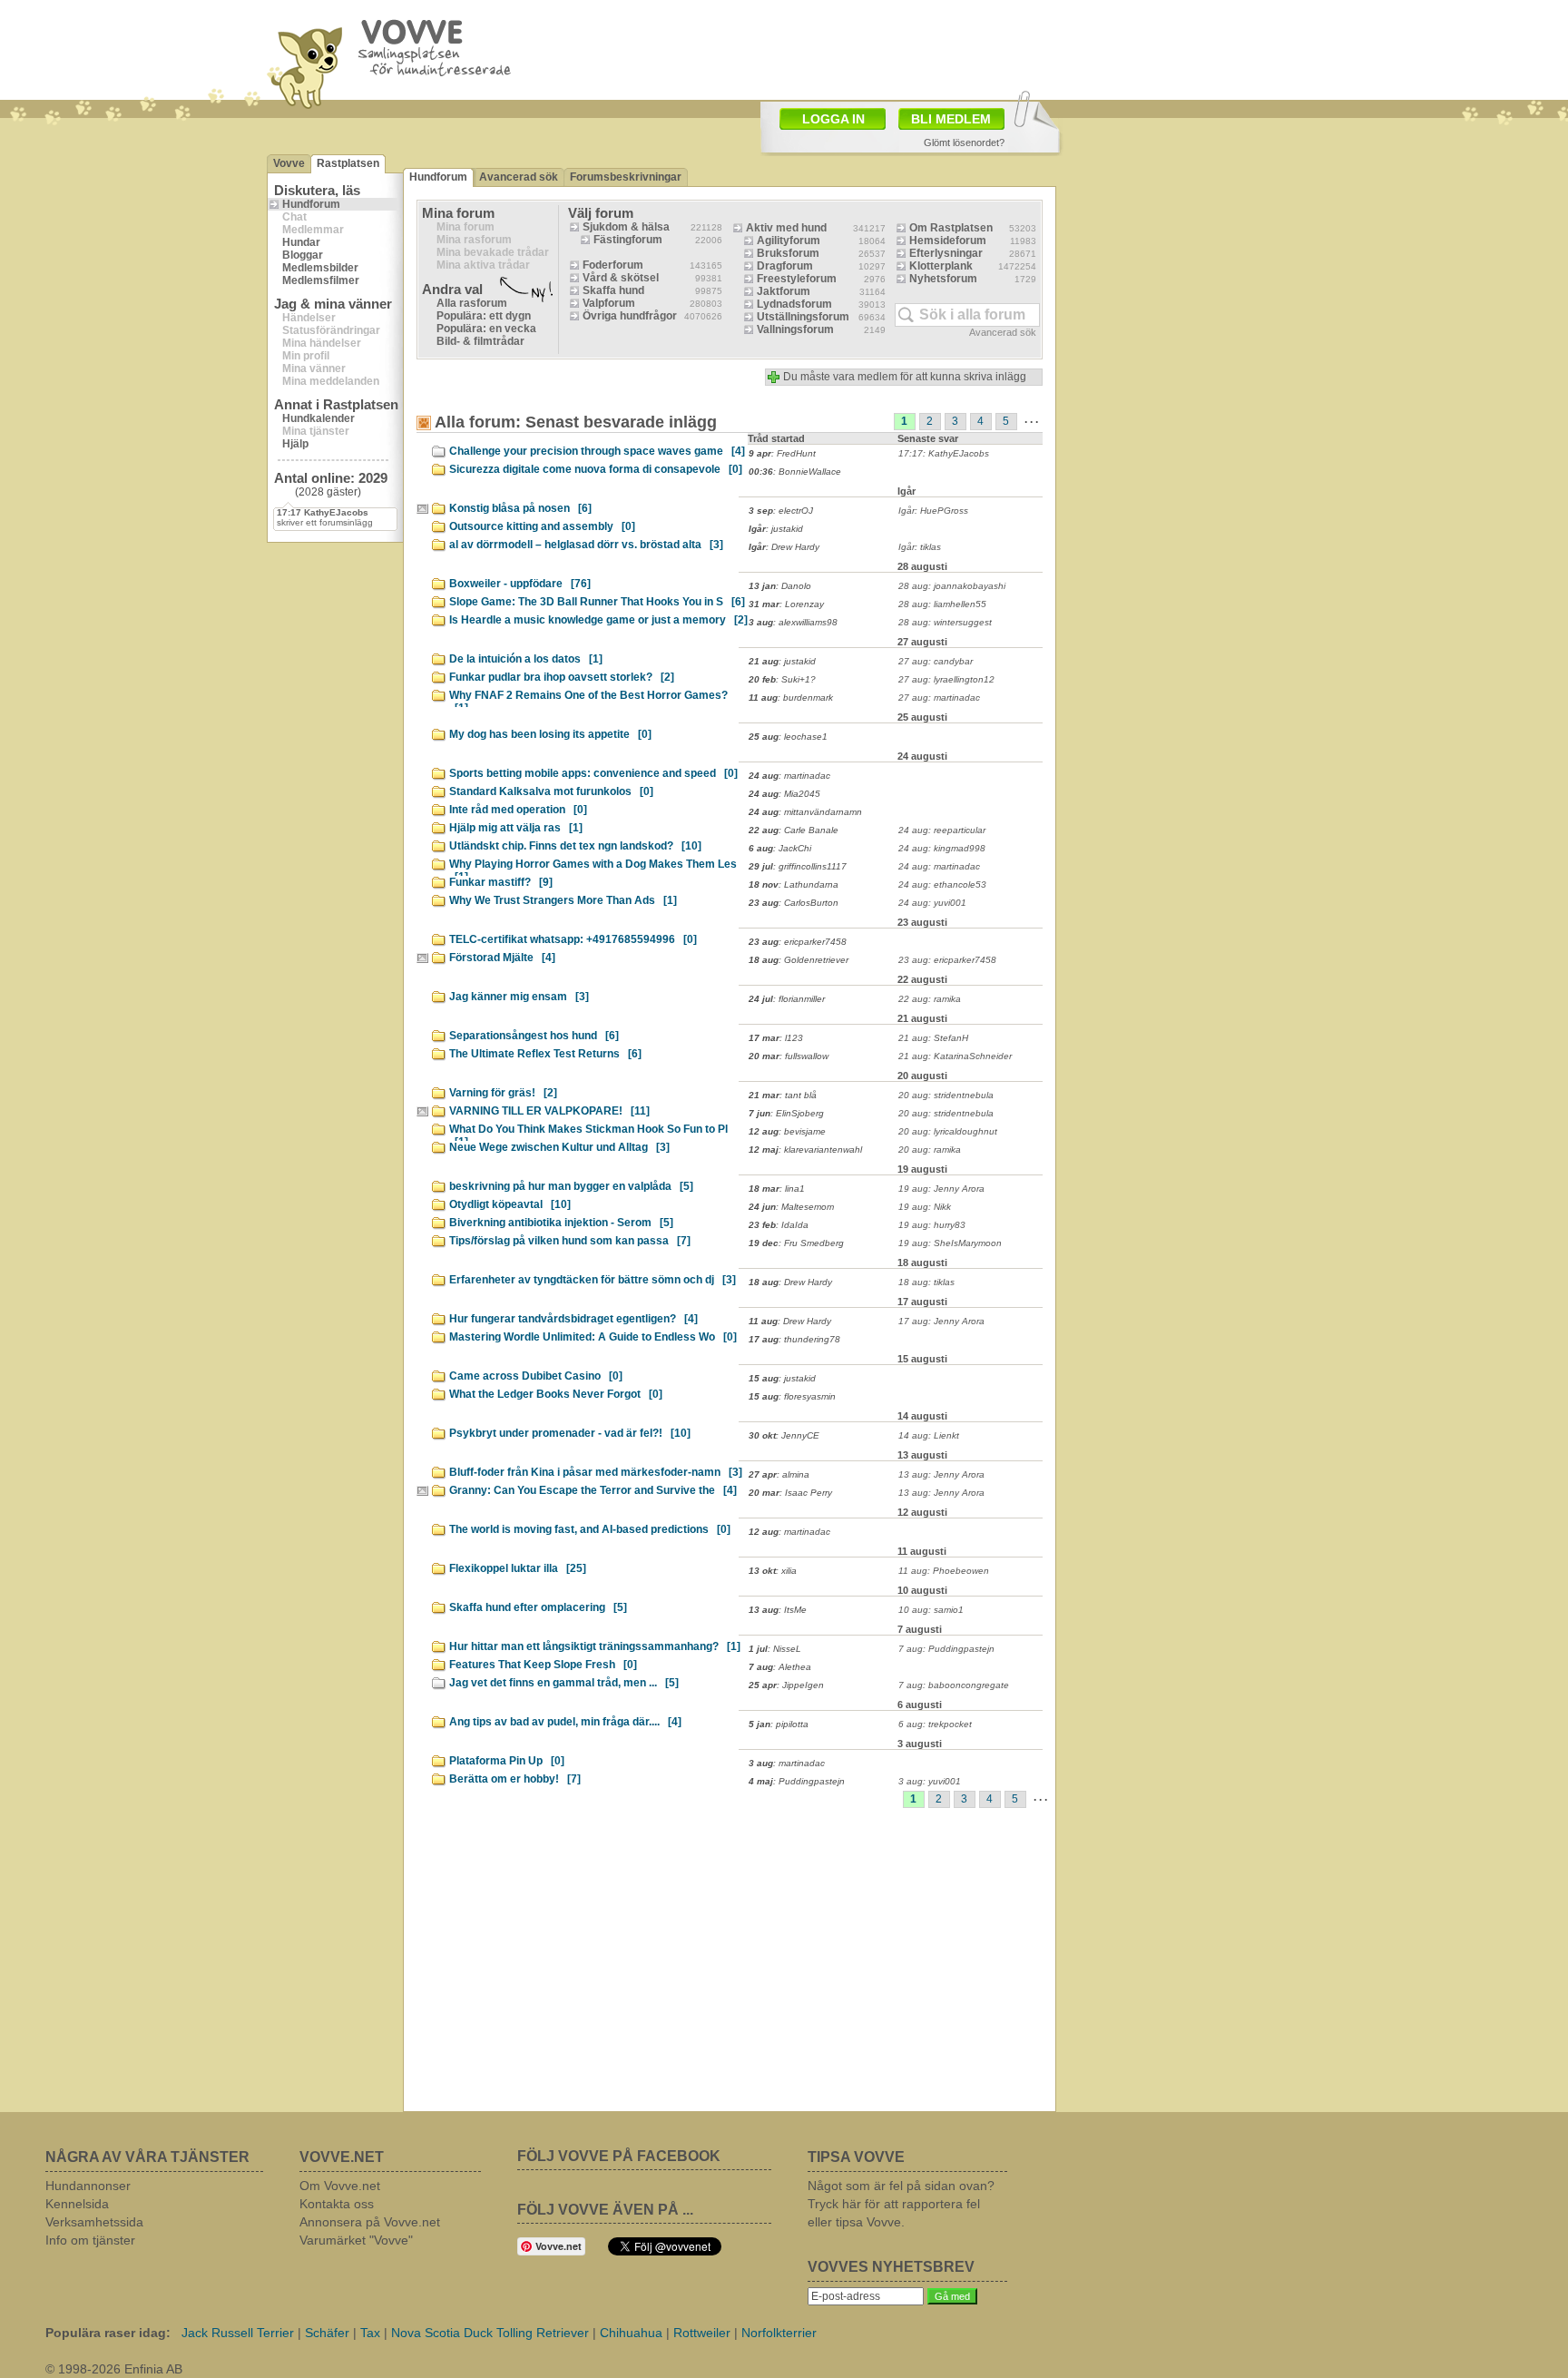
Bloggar (303, 255)
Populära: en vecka (486, 329)
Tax (370, 2333)
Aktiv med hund (786, 228)
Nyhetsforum (943, 279)
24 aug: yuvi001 (932, 903)
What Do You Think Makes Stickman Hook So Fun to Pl (588, 1132)
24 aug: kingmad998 (942, 848)
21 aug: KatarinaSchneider (955, 1056)
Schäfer (327, 2333)
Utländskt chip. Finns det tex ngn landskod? (575, 846)
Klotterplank (941, 266)
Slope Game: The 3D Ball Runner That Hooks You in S (597, 602)
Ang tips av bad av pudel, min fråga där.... (565, 1722)
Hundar (301, 242)
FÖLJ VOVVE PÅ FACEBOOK (619, 2156)
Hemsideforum (948, 241)
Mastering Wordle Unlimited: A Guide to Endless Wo (593, 1337)
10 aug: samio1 (931, 1610)
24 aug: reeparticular (942, 830)
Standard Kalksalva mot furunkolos (551, 791)
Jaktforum (784, 291)
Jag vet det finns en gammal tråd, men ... (564, 1683)
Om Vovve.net (340, 2186)
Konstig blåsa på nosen (520, 508)
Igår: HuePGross (933, 511)
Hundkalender (318, 418)
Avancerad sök (519, 177)
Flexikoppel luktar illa (518, 1568)
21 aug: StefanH (933, 1038)
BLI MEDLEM (951, 119)
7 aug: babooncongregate (954, 1685)
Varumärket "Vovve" (356, 2240)
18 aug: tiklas (926, 1282)
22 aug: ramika (930, 999)
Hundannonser (88, 2186)
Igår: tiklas (920, 547)
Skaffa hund (613, 290)
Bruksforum (788, 253)
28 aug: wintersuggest (945, 622)
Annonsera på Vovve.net (370, 2222)
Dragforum (785, 266)
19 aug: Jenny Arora (941, 1189)
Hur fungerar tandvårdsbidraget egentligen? (573, 1319)
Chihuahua (631, 2333)
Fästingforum (628, 240)
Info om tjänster (90, 2240)
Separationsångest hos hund (534, 1036)
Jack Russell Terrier (238, 2333)
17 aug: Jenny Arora (941, 1321)
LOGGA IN (833, 119)
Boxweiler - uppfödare (520, 584)
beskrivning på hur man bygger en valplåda (571, 1186)
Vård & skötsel (621, 278)
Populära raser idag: (108, 2333)
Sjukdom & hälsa (626, 227)
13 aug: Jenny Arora (941, 1474)
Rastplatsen (348, 163)
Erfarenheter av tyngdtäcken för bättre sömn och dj (593, 1280)
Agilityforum (789, 241)
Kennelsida (77, 2204)
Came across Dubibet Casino (536, 1376)
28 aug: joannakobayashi (952, 586)
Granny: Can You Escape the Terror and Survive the (593, 1490)
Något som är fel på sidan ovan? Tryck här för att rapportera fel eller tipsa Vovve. (901, 2204)
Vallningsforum (795, 329)
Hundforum (311, 204)
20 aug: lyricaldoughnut (948, 1131)
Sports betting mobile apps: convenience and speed (593, 773)
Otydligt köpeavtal (510, 1204)
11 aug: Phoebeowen (944, 1571)
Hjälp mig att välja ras (516, 828)
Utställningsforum (803, 317)
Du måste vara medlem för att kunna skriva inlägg (905, 377)
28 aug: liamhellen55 (942, 604)
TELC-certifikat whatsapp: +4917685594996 (573, 939)
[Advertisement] (889, 48)
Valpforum (609, 303)
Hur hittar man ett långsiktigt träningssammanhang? (595, 1646)
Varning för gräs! (503, 1093)
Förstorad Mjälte (502, 958)
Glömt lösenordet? (964, 142)
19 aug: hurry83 (932, 1225)
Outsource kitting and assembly (542, 526)
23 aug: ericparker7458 (947, 960)
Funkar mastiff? (501, 882)
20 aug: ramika (930, 1150)
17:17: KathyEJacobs (944, 453)
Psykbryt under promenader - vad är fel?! (570, 1433)
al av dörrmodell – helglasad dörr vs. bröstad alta (586, 545)
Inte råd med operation (518, 810)
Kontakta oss (337, 2204)
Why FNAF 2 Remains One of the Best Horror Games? (588, 698)
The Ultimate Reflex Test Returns (545, 1054)
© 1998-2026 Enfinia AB (114, 2369)
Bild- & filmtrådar (480, 341)
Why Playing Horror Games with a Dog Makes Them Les (593, 867)
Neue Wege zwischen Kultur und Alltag (559, 1147)
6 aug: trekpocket (935, 1724)
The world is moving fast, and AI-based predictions (590, 1529)
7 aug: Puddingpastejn (946, 1649)
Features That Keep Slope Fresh (543, 1665)
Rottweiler (702, 2333)
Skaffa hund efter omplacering (538, 1607)
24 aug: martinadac (939, 866)
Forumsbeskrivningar (626, 177)
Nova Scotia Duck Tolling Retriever (490, 2333)
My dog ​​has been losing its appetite (550, 734)
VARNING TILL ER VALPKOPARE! (549, 1111)
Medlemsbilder (320, 268)
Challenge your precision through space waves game (597, 451)
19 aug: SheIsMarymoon (950, 1243)
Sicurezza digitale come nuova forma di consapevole (596, 469)
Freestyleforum (797, 279)
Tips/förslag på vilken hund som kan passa (570, 1241)
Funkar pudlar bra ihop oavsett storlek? (562, 677)
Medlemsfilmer (321, 280)
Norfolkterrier (779, 2333)
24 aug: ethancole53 (942, 884)
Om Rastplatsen (951, 228)
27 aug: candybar (936, 661)
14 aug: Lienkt (929, 1435)
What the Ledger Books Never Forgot (556, 1394)
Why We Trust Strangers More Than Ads (563, 900)
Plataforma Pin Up (507, 1761)
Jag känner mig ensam (519, 997)
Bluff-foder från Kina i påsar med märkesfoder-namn (596, 1472)
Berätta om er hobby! (515, 1779)
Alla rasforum (472, 303)
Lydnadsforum (794, 304)
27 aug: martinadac (939, 698)
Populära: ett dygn (484, 316)
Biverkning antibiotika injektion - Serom (561, 1223)
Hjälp (295, 444)
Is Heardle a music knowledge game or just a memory (598, 620)
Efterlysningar (946, 253)
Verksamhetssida (94, 2222)
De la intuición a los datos (526, 659)
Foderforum (613, 265)
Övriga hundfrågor (630, 316)
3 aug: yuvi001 (930, 1781)
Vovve (289, 163)
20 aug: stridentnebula (946, 1095)
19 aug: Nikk (925, 1207)
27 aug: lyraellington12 (946, 679)
